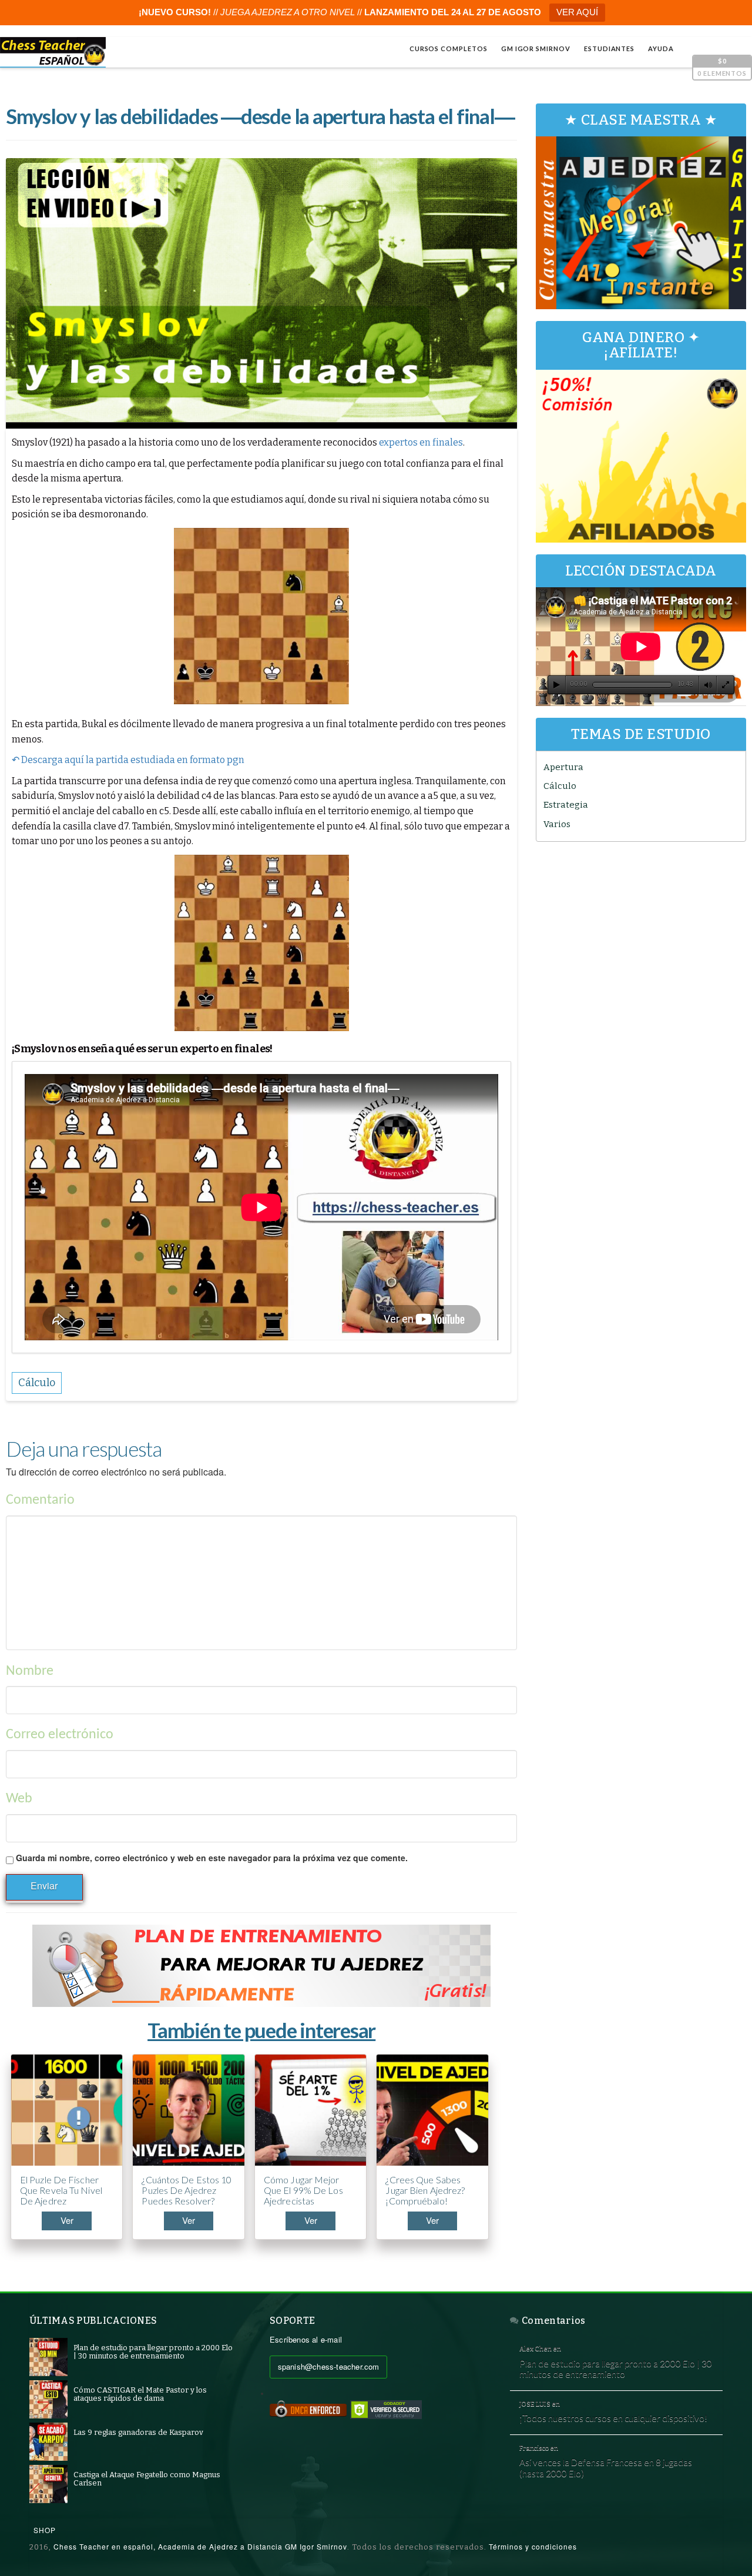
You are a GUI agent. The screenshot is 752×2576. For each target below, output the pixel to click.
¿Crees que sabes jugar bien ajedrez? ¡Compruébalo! (425, 2190)
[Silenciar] (708, 685)
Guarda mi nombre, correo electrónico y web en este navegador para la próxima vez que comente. (212, 1858)
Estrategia (566, 805)
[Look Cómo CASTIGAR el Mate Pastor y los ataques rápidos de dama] (48, 2399)
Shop (45, 2530)
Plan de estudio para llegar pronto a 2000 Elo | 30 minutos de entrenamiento (616, 2369)
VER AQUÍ (577, 12)
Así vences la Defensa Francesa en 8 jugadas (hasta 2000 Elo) (606, 2468)
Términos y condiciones (533, 2546)
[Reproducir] (557, 685)
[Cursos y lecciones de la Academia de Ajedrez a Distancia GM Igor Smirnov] (53, 52)
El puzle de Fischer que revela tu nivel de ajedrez (61, 2190)
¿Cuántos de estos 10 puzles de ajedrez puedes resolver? (187, 2190)
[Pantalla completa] (726, 685)
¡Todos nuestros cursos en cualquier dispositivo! (613, 2418)
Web (19, 1799)
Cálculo (560, 786)
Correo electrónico (60, 1735)
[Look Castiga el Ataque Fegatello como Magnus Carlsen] (48, 2483)
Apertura (563, 767)
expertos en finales (421, 442)
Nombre (30, 1671)
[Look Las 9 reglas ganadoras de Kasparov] (48, 2441)
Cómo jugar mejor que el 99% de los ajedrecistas (303, 2190)
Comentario (40, 1500)
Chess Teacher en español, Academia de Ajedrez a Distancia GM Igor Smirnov (200, 2546)
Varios (557, 824)
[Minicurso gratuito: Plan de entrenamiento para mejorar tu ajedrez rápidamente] (261, 1966)
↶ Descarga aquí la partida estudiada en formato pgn (128, 760)
